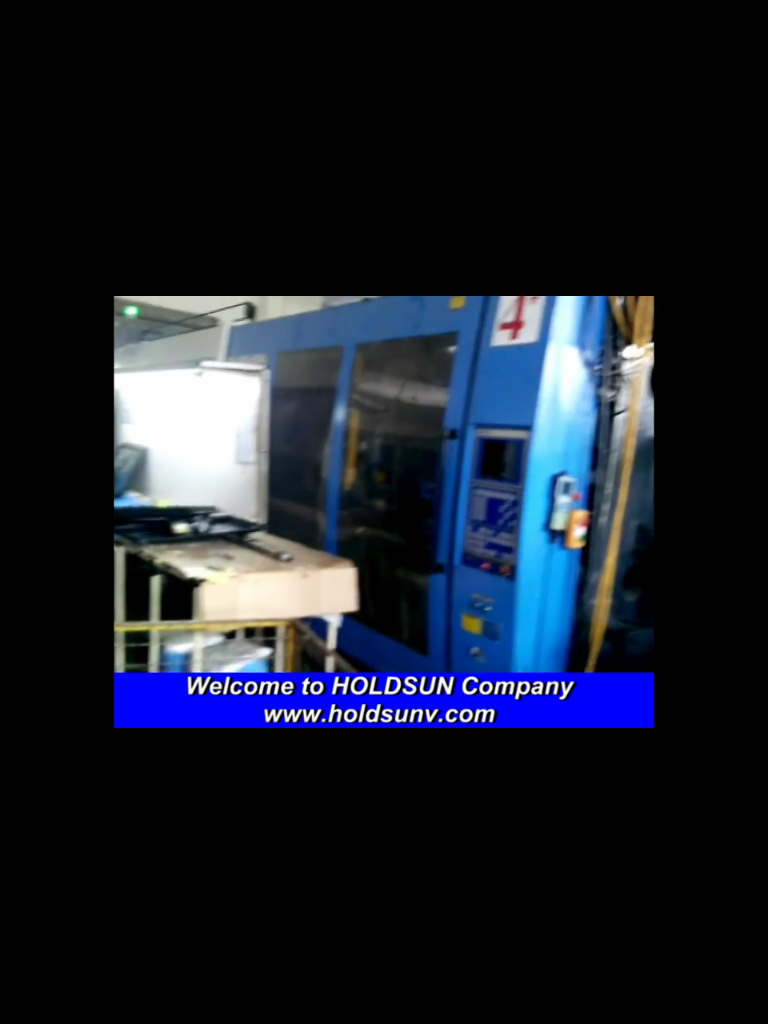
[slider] (360, 1004)
